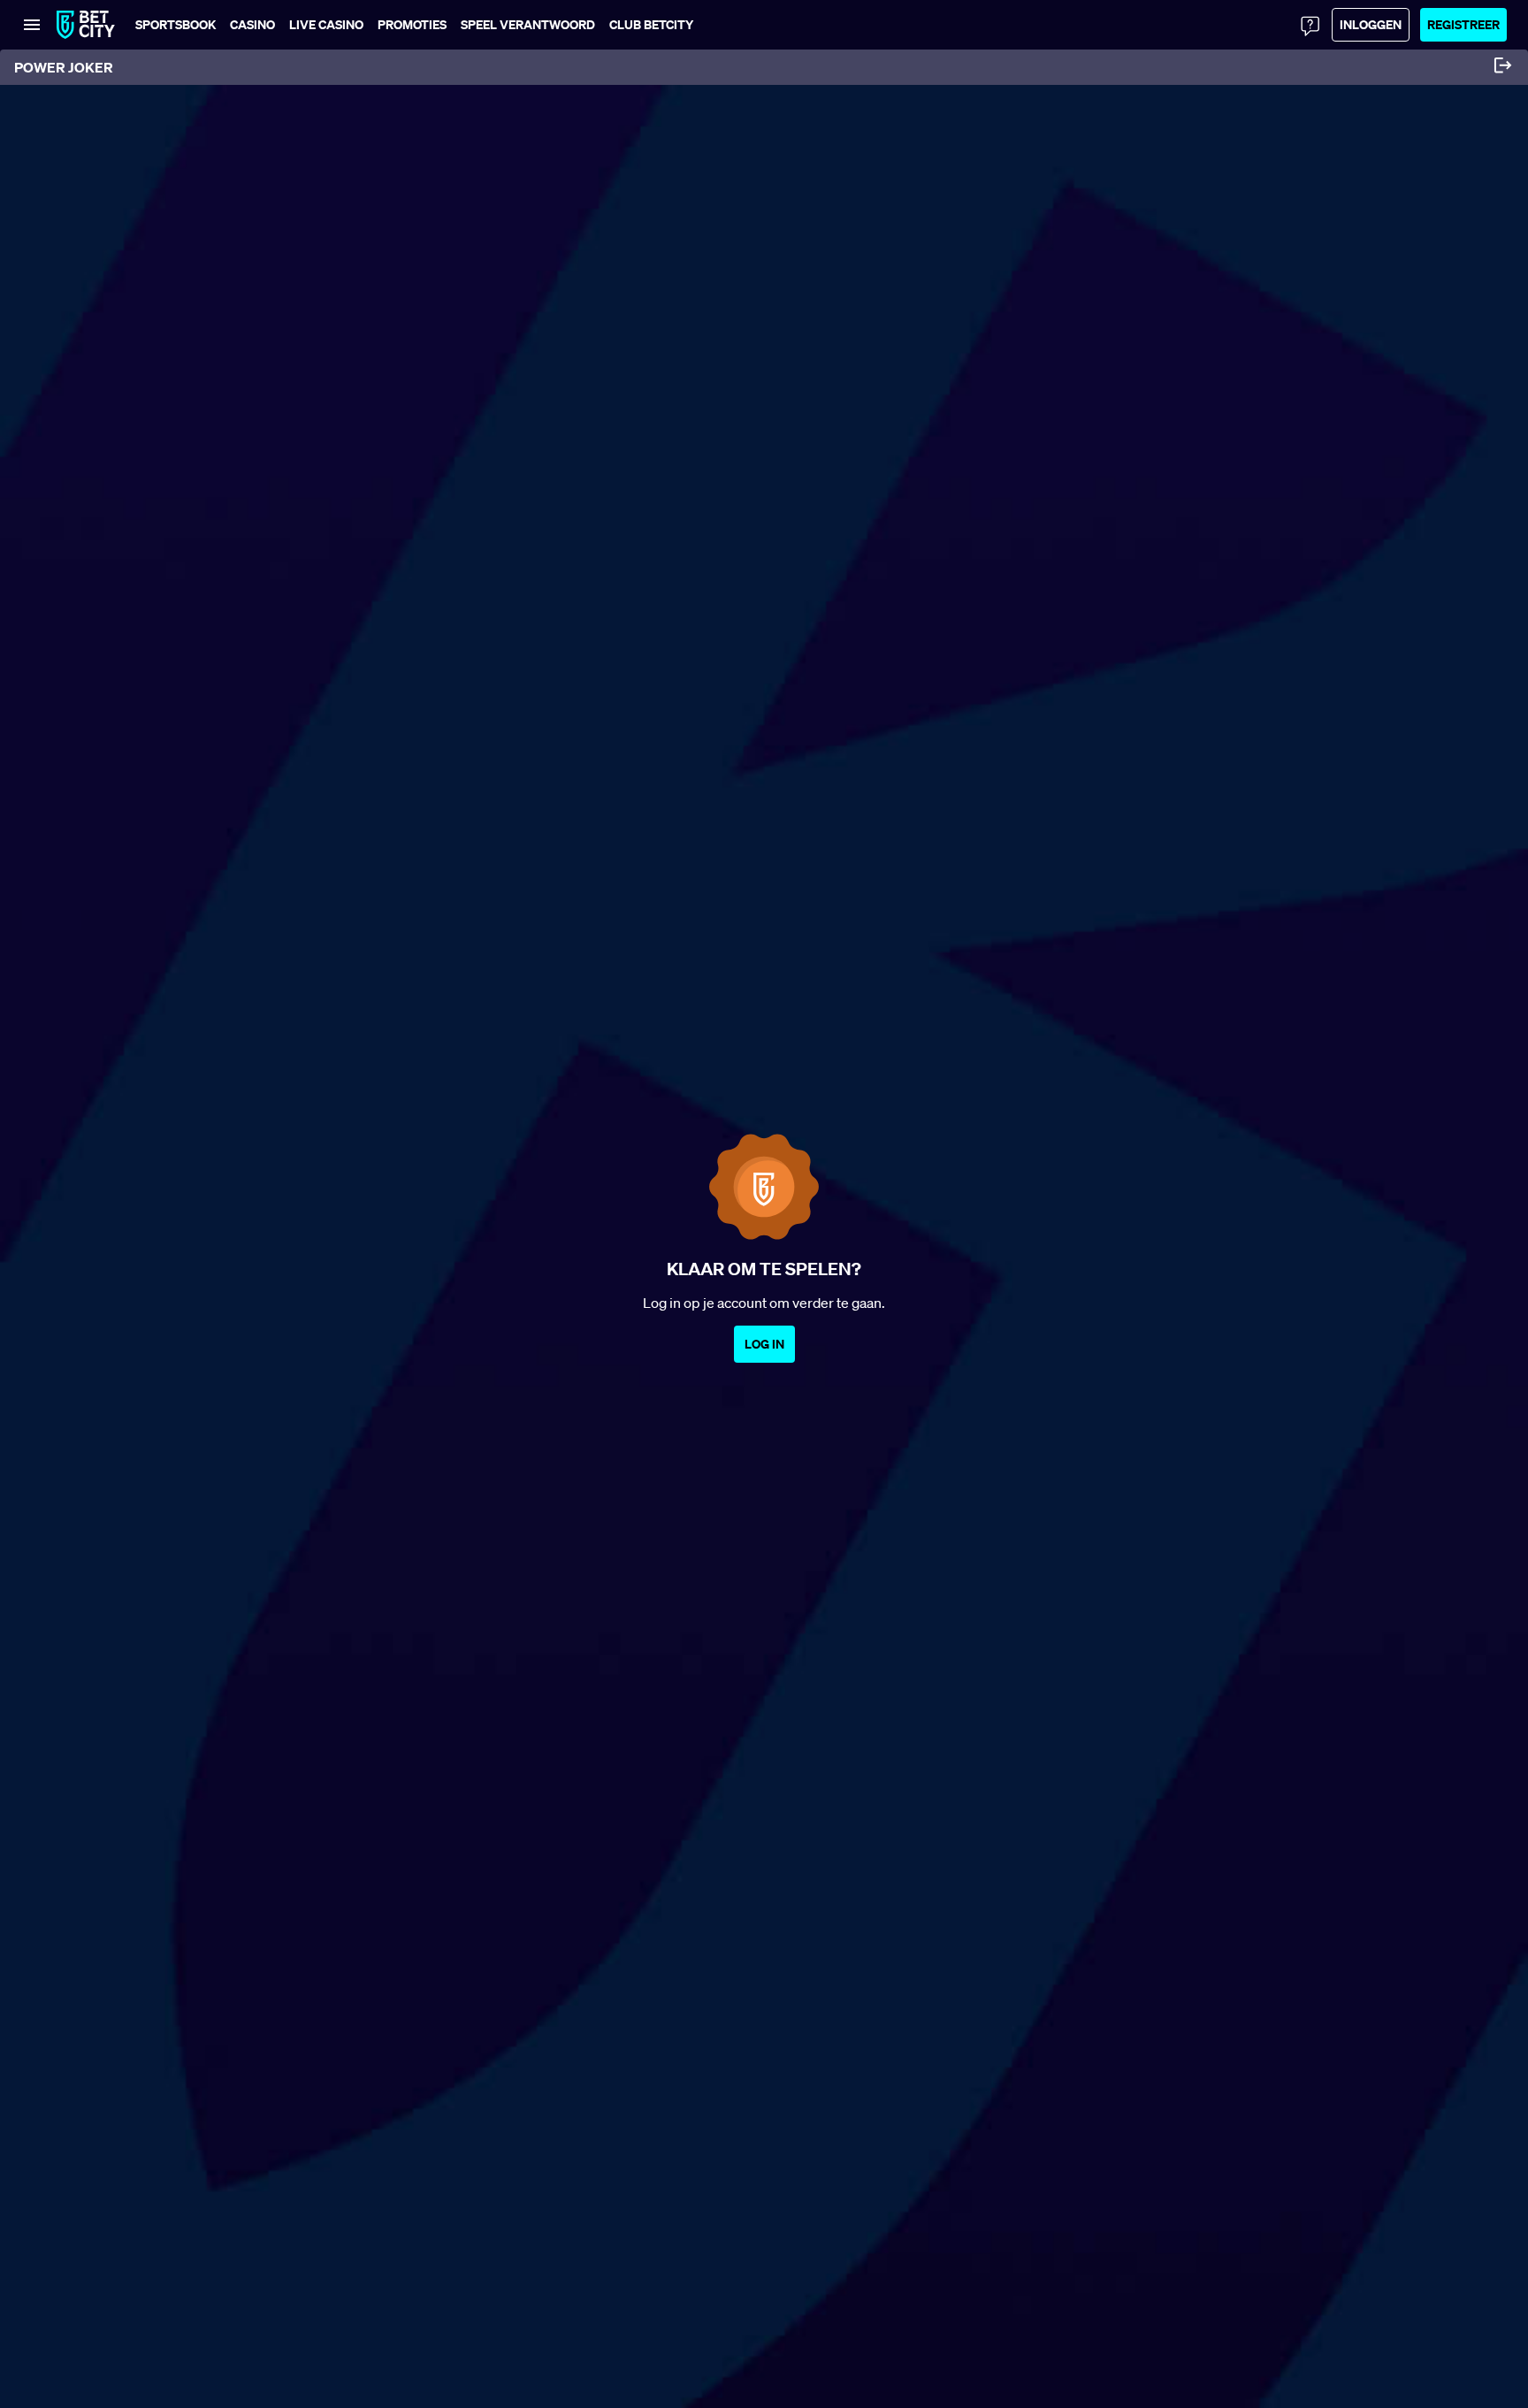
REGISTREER (1463, 24)
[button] (651, 25)
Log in (764, 1344)
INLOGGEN (1371, 24)
